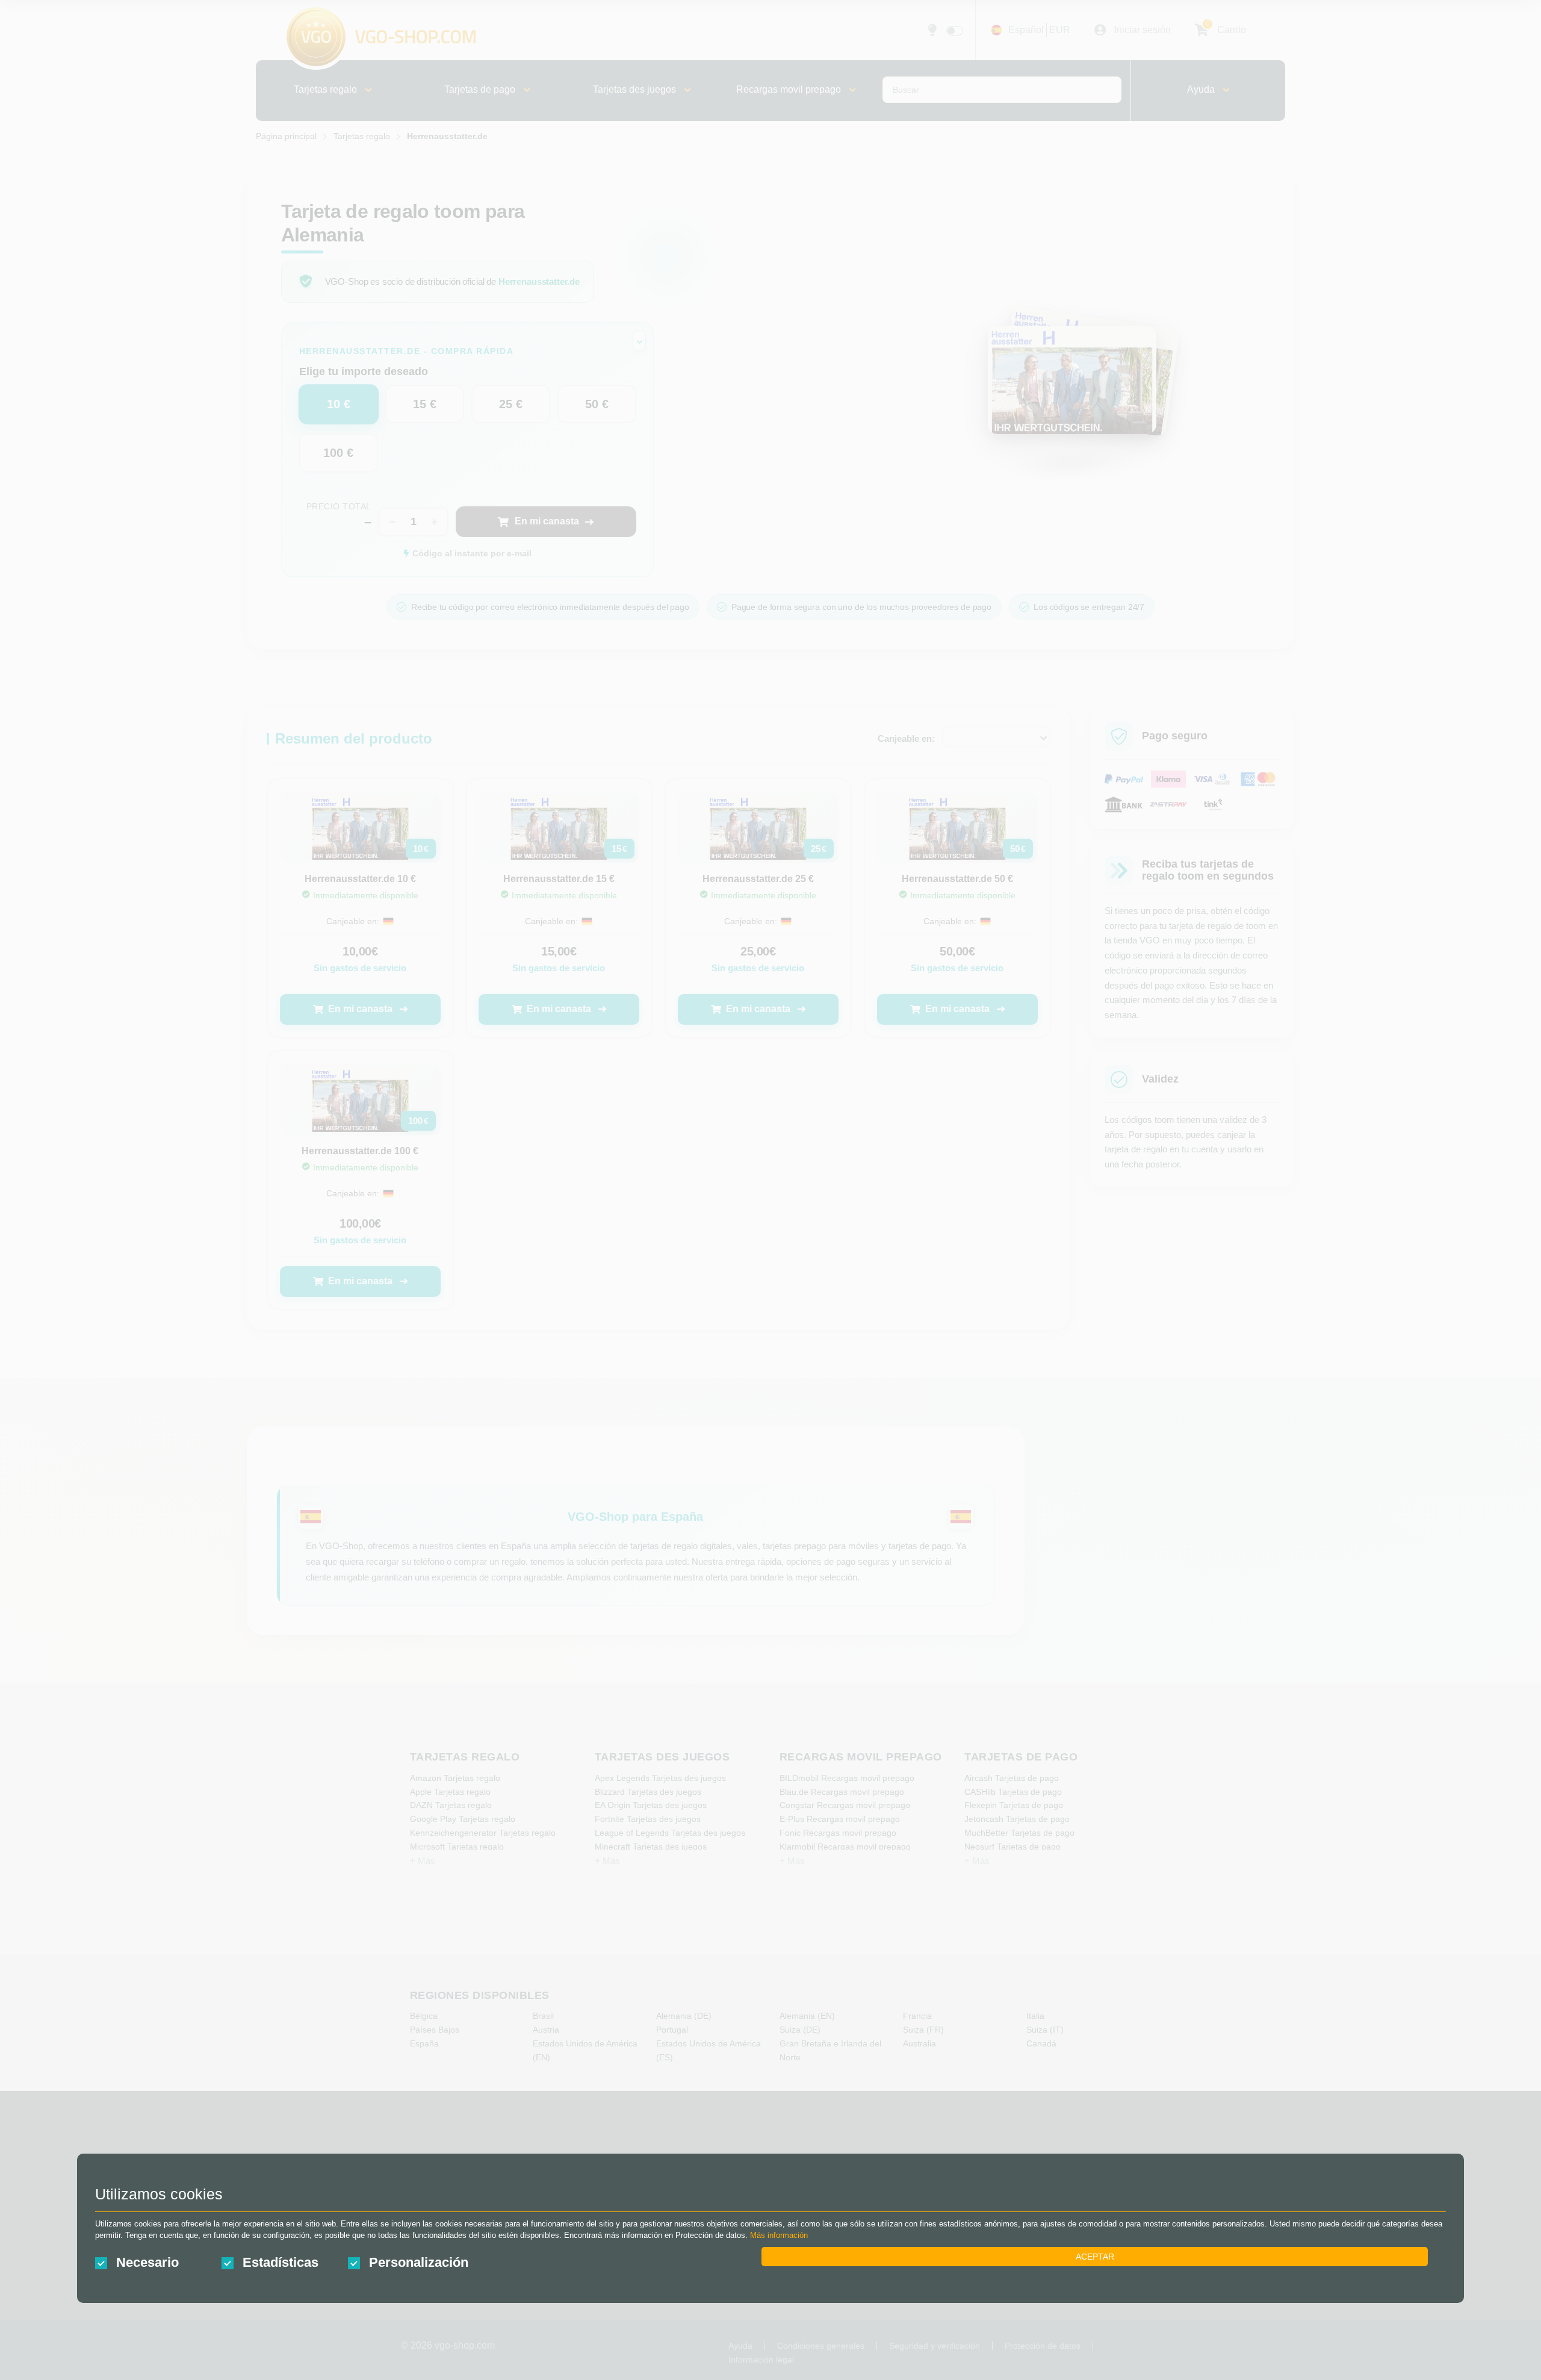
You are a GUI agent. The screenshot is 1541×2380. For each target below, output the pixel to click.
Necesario (147, 2262)
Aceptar (1095, 2257)
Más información (779, 2235)
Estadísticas (281, 2262)
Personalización (419, 2262)
